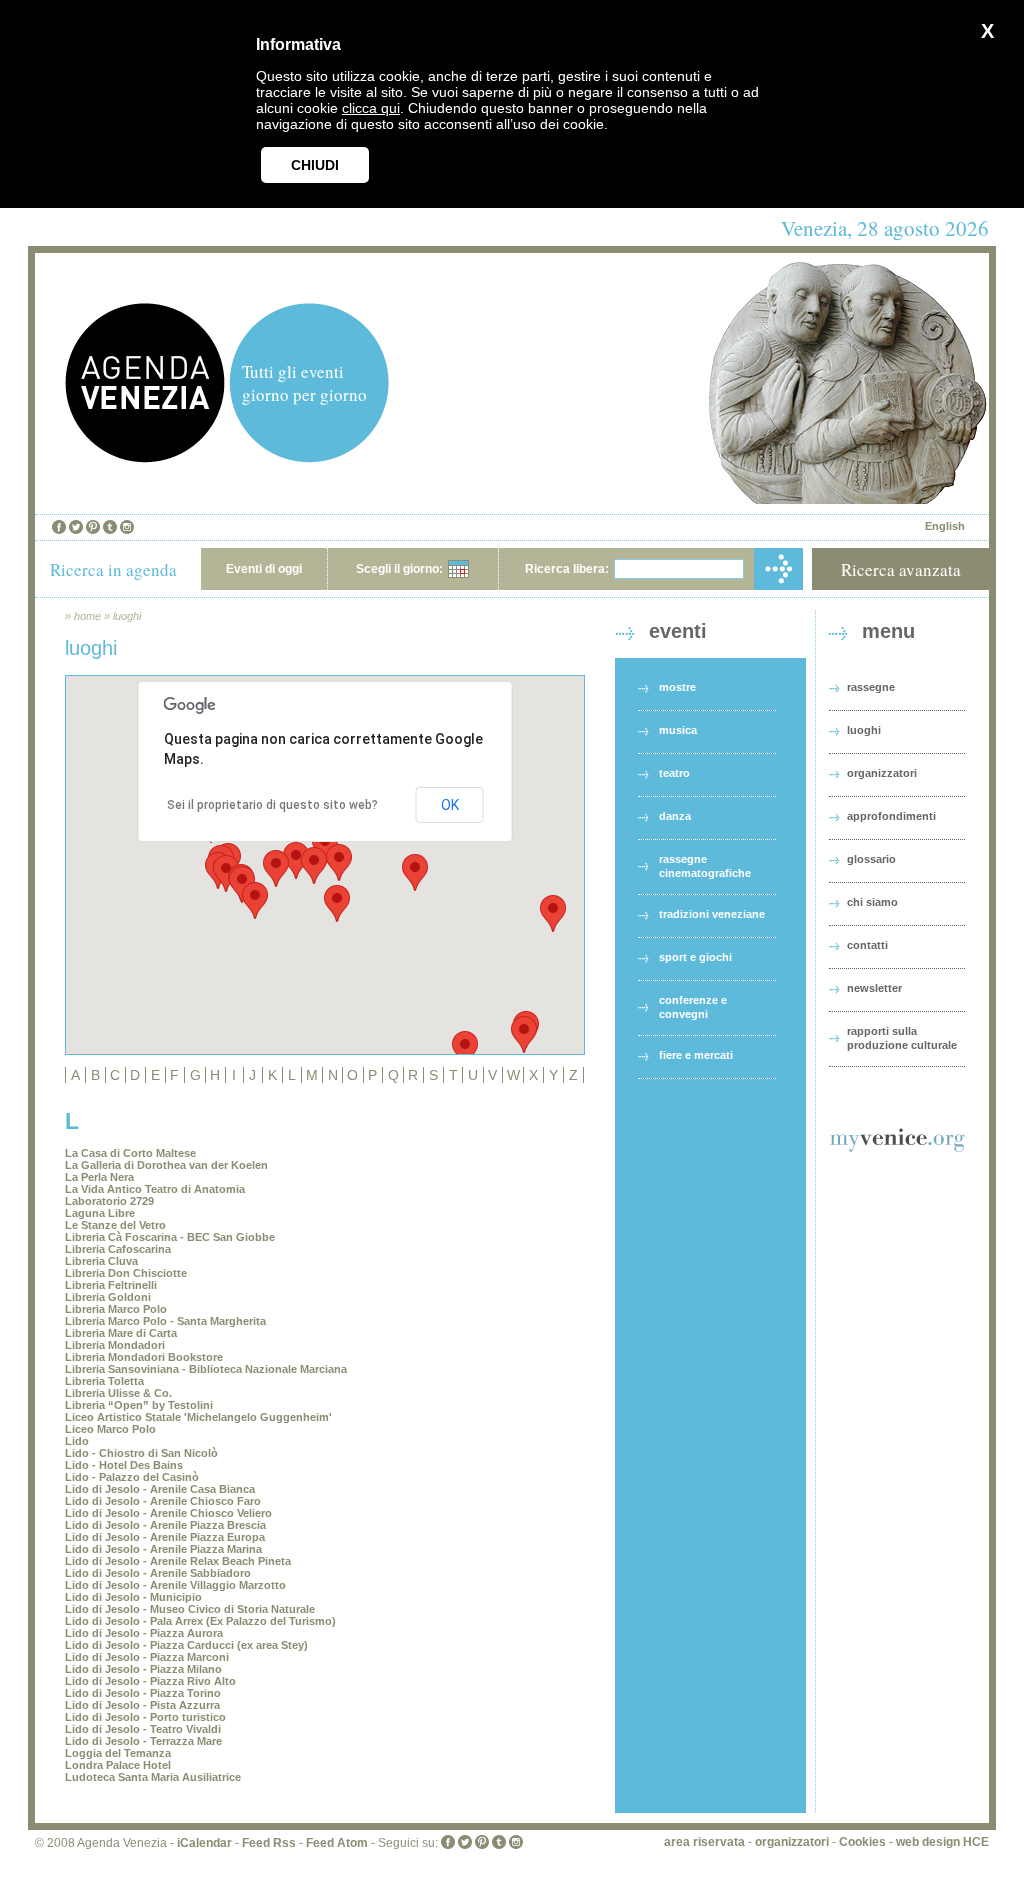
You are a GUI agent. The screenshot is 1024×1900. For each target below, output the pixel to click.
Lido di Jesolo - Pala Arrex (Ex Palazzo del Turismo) (200, 1621)
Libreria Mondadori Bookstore (144, 1357)
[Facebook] (59, 527)
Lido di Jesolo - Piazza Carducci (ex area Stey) (186, 1645)
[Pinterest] (93, 527)
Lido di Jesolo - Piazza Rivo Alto (150, 1681)
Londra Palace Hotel (118, 1765)
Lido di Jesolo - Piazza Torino (143, 1693)
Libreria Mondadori (115, 1345)
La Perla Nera (99, 1177)
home (87, 616)
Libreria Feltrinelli (111, 1285)
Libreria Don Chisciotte (126, 1273)
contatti (867, 945)
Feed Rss (269, 1843)
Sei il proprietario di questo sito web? (272, 805)
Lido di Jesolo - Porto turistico (145, 1717)
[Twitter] (76, 527)
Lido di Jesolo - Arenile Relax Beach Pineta (178, 1561)
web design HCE (942, 1842)
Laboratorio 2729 (109, 1201)
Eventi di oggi (264, 569)
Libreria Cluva (101, 1261)
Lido (77, 1441)
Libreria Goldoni (108, 1297)
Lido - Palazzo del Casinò (132, 1477)
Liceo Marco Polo (110, 1429)
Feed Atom (337, 1843)
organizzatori (882, 773)
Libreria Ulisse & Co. (118, 1393)
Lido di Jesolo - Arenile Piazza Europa (165, 1537)
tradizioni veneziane (712, 914)
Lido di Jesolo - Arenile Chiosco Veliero (168, 1513)
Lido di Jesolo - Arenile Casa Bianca (160, 1489)
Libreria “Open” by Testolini (139, 1405)
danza (675, 816)
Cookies (862, 1842)
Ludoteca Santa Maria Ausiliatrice (153, 1777)
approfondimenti (891, 816)
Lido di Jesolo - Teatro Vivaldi (143, 1729)
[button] (314, 865)
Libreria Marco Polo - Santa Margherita (165, 1321)
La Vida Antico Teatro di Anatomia (155, 1189)
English (945, 526)
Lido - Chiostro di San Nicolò (141, 1453)
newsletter (874, 988)
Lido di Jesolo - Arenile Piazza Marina (163, 1549)
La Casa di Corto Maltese (130, 1153)
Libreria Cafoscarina (118, 1249)
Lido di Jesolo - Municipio (133, 1597)
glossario (871, 859)
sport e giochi (695, 957)
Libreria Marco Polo (116, 1309)
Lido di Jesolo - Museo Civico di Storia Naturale (190, 1609)
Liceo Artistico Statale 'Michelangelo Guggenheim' (198, 1417)
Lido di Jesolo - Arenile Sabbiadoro (158, 1573)
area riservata (704, 1842)
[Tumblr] (110, 527)
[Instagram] (127, 527)
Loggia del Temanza (118, 1753)
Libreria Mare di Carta (121, 1333)
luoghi (127, 616)
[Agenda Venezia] (145, 457)
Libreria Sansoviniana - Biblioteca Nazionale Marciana (206, 1369)
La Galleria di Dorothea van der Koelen (166, 1165)
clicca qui (371, 108)
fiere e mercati (696, 1055)
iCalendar (204, 1843)
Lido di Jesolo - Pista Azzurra (142, 1705)
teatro (674, 773)
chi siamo (872, 902)
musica (678, 730)
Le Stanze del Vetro (115, 1225)
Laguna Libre (100, 1213)
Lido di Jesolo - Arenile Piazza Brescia (165, 1525)
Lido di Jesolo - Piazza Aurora (144, 1633)
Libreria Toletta (104, 1381)
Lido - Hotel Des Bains (124, 1465)
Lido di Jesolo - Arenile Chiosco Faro (163, 1501)
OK (450, 805)
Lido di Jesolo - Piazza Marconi (147, 1657)
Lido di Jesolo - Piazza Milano (143, 1669)
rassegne (871, 687)
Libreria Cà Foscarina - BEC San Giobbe (170, 1237)
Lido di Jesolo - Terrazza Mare (143, 1741)
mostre (677, 687)
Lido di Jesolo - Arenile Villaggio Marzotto (175, 1585)
